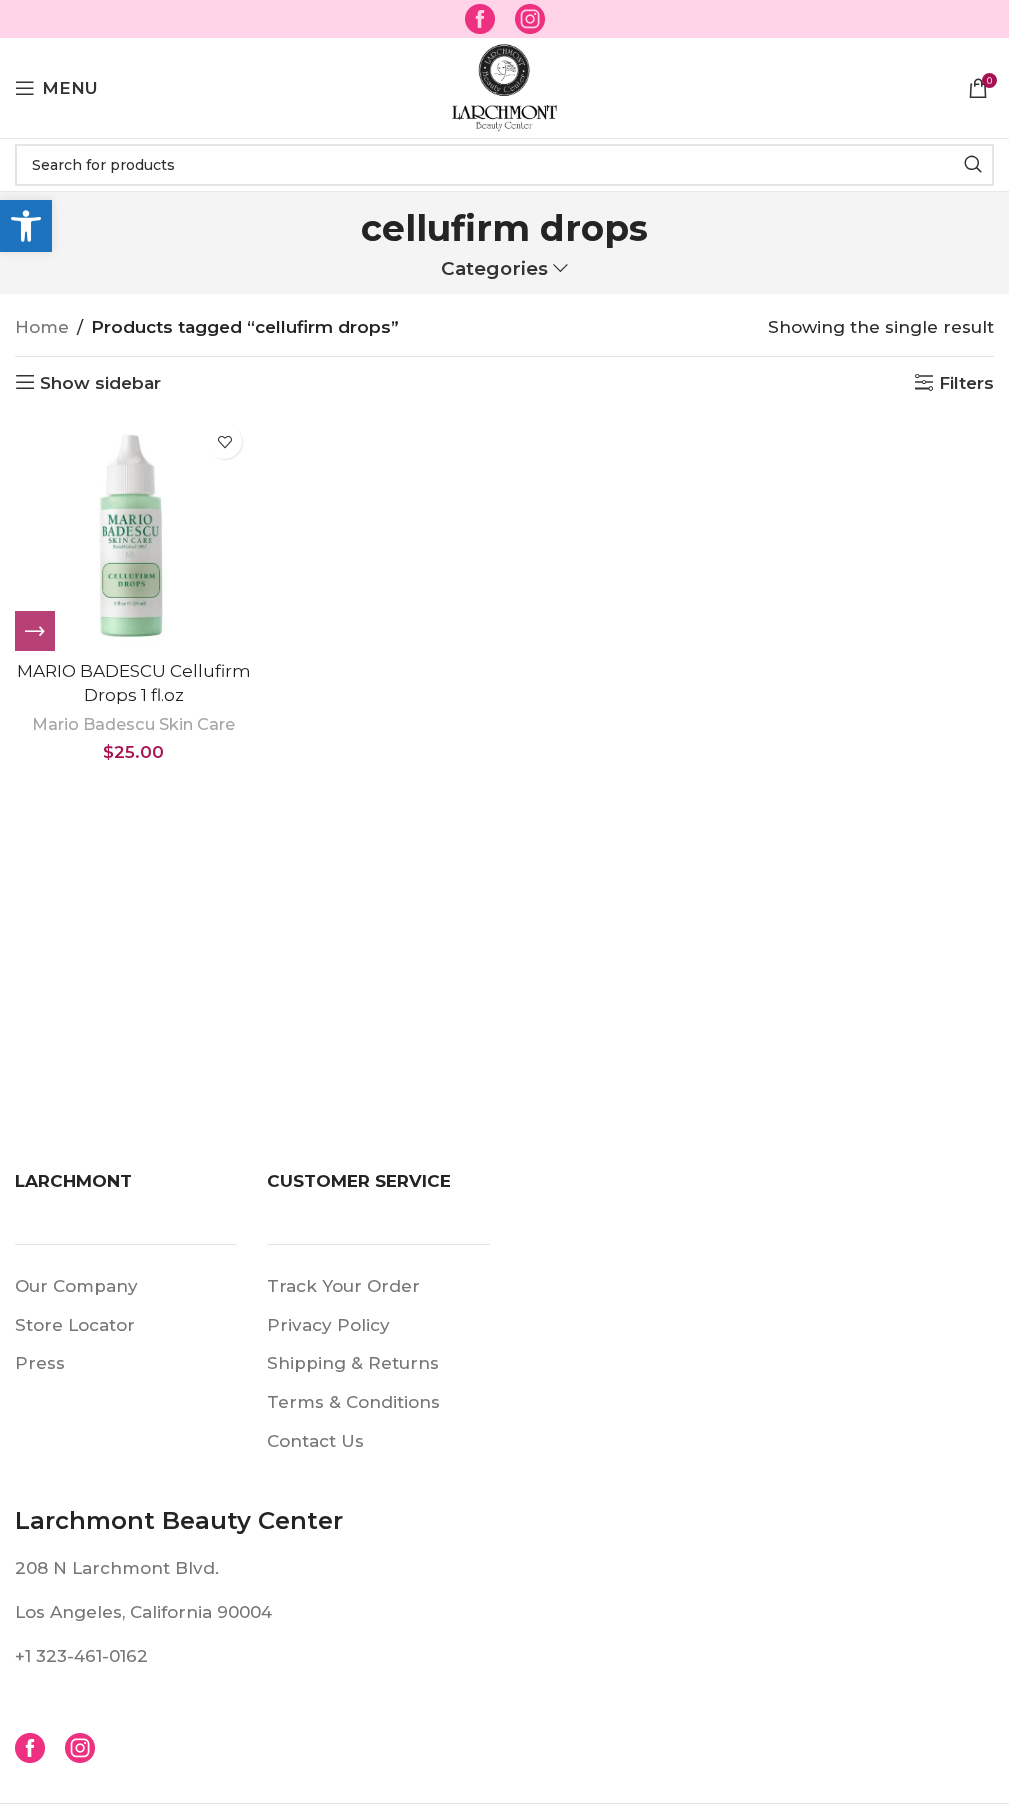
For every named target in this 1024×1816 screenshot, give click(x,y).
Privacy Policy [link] (328, 1325)
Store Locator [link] (75, 1325)
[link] (26, 226)
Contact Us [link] (315, 1441)
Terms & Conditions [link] (353, 1402)
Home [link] (42, 327)
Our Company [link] (76, 1286)
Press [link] (40, 1363)
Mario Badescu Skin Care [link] (133, 724)
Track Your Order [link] (343, 1286)
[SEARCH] (973, 165)
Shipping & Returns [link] (353, 1363)
